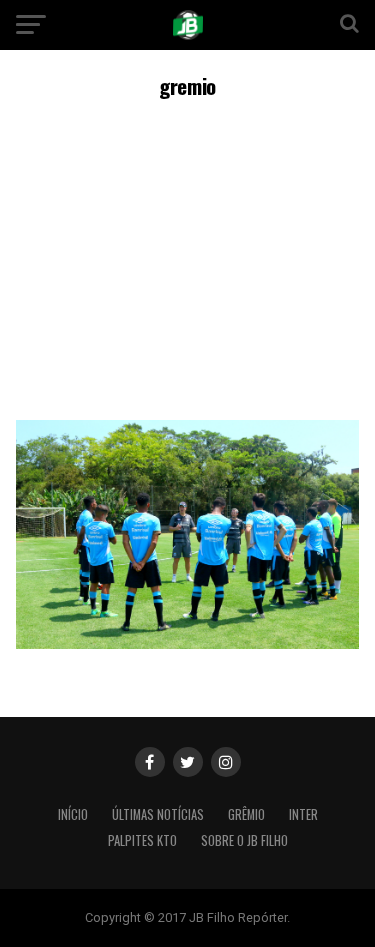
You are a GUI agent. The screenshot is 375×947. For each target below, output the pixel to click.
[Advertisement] (187, 256)
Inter (303, 814)
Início (73, 814)
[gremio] (188, 643)
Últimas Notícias (158, 814)
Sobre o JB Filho (244, 840)
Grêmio (246, 814)
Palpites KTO (142, 840)
